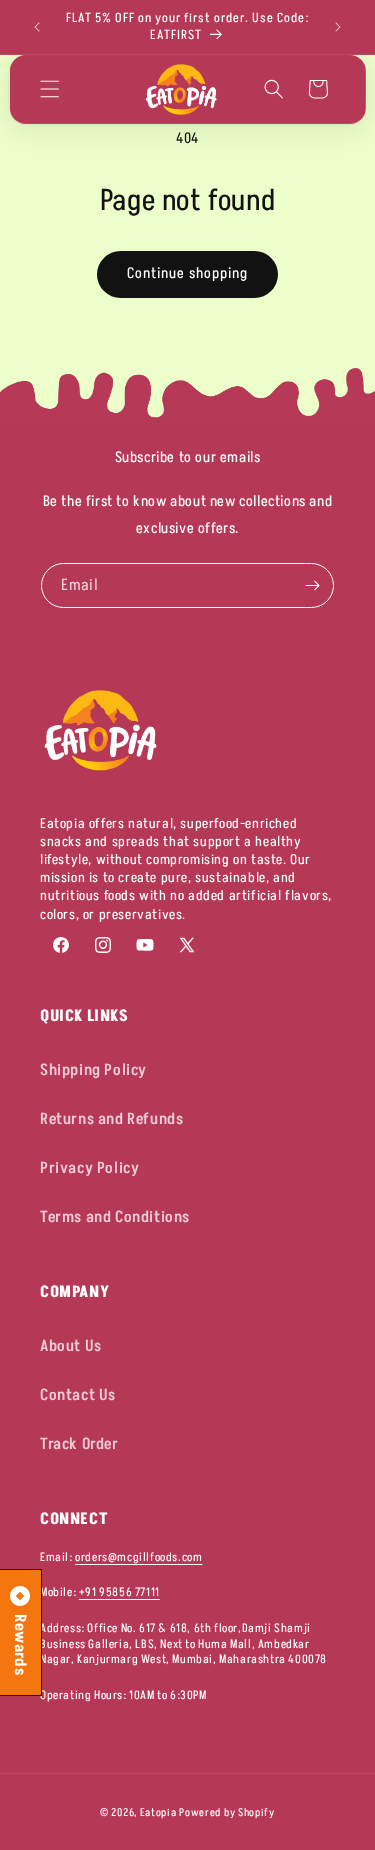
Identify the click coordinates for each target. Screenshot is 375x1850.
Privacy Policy (89, 1168)
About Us (71, 1346)
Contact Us (78, 1395)
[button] (49, 89)
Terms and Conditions (115, 1217)
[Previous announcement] (37, 27)
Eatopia (160, 1812)
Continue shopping (187, 273)
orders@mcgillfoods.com (138, 1557)
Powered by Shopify (227, 1812)
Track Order (79, 1444)
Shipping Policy (93, 1070)
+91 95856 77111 (119, 1592)
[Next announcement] (338, 27)
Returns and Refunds (111, 1119)
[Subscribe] (312, 585)
